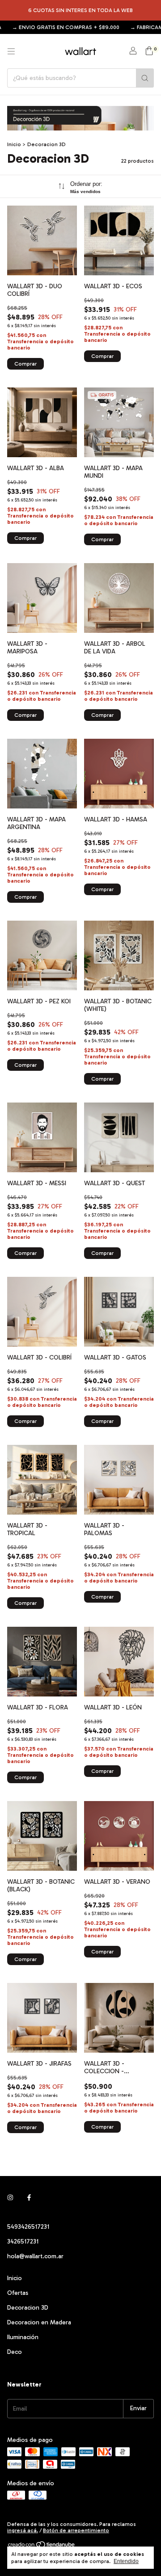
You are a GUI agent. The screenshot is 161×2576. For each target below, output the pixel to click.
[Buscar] (145, 78)
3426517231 (23, 2241)
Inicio (14, 144)
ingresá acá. (23, 2530)
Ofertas (18, 2293)
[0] (149, 51)
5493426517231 (28, 2227)
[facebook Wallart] (29, 2198)
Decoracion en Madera (39, 2322)
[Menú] (11, 51)
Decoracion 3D (28, 2308)
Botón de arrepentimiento (76, 2530)
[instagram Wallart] (10, 2198)
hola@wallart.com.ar (35, 2256)
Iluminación (23, 2337)
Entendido (126, 2561)
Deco (15, 2352)
